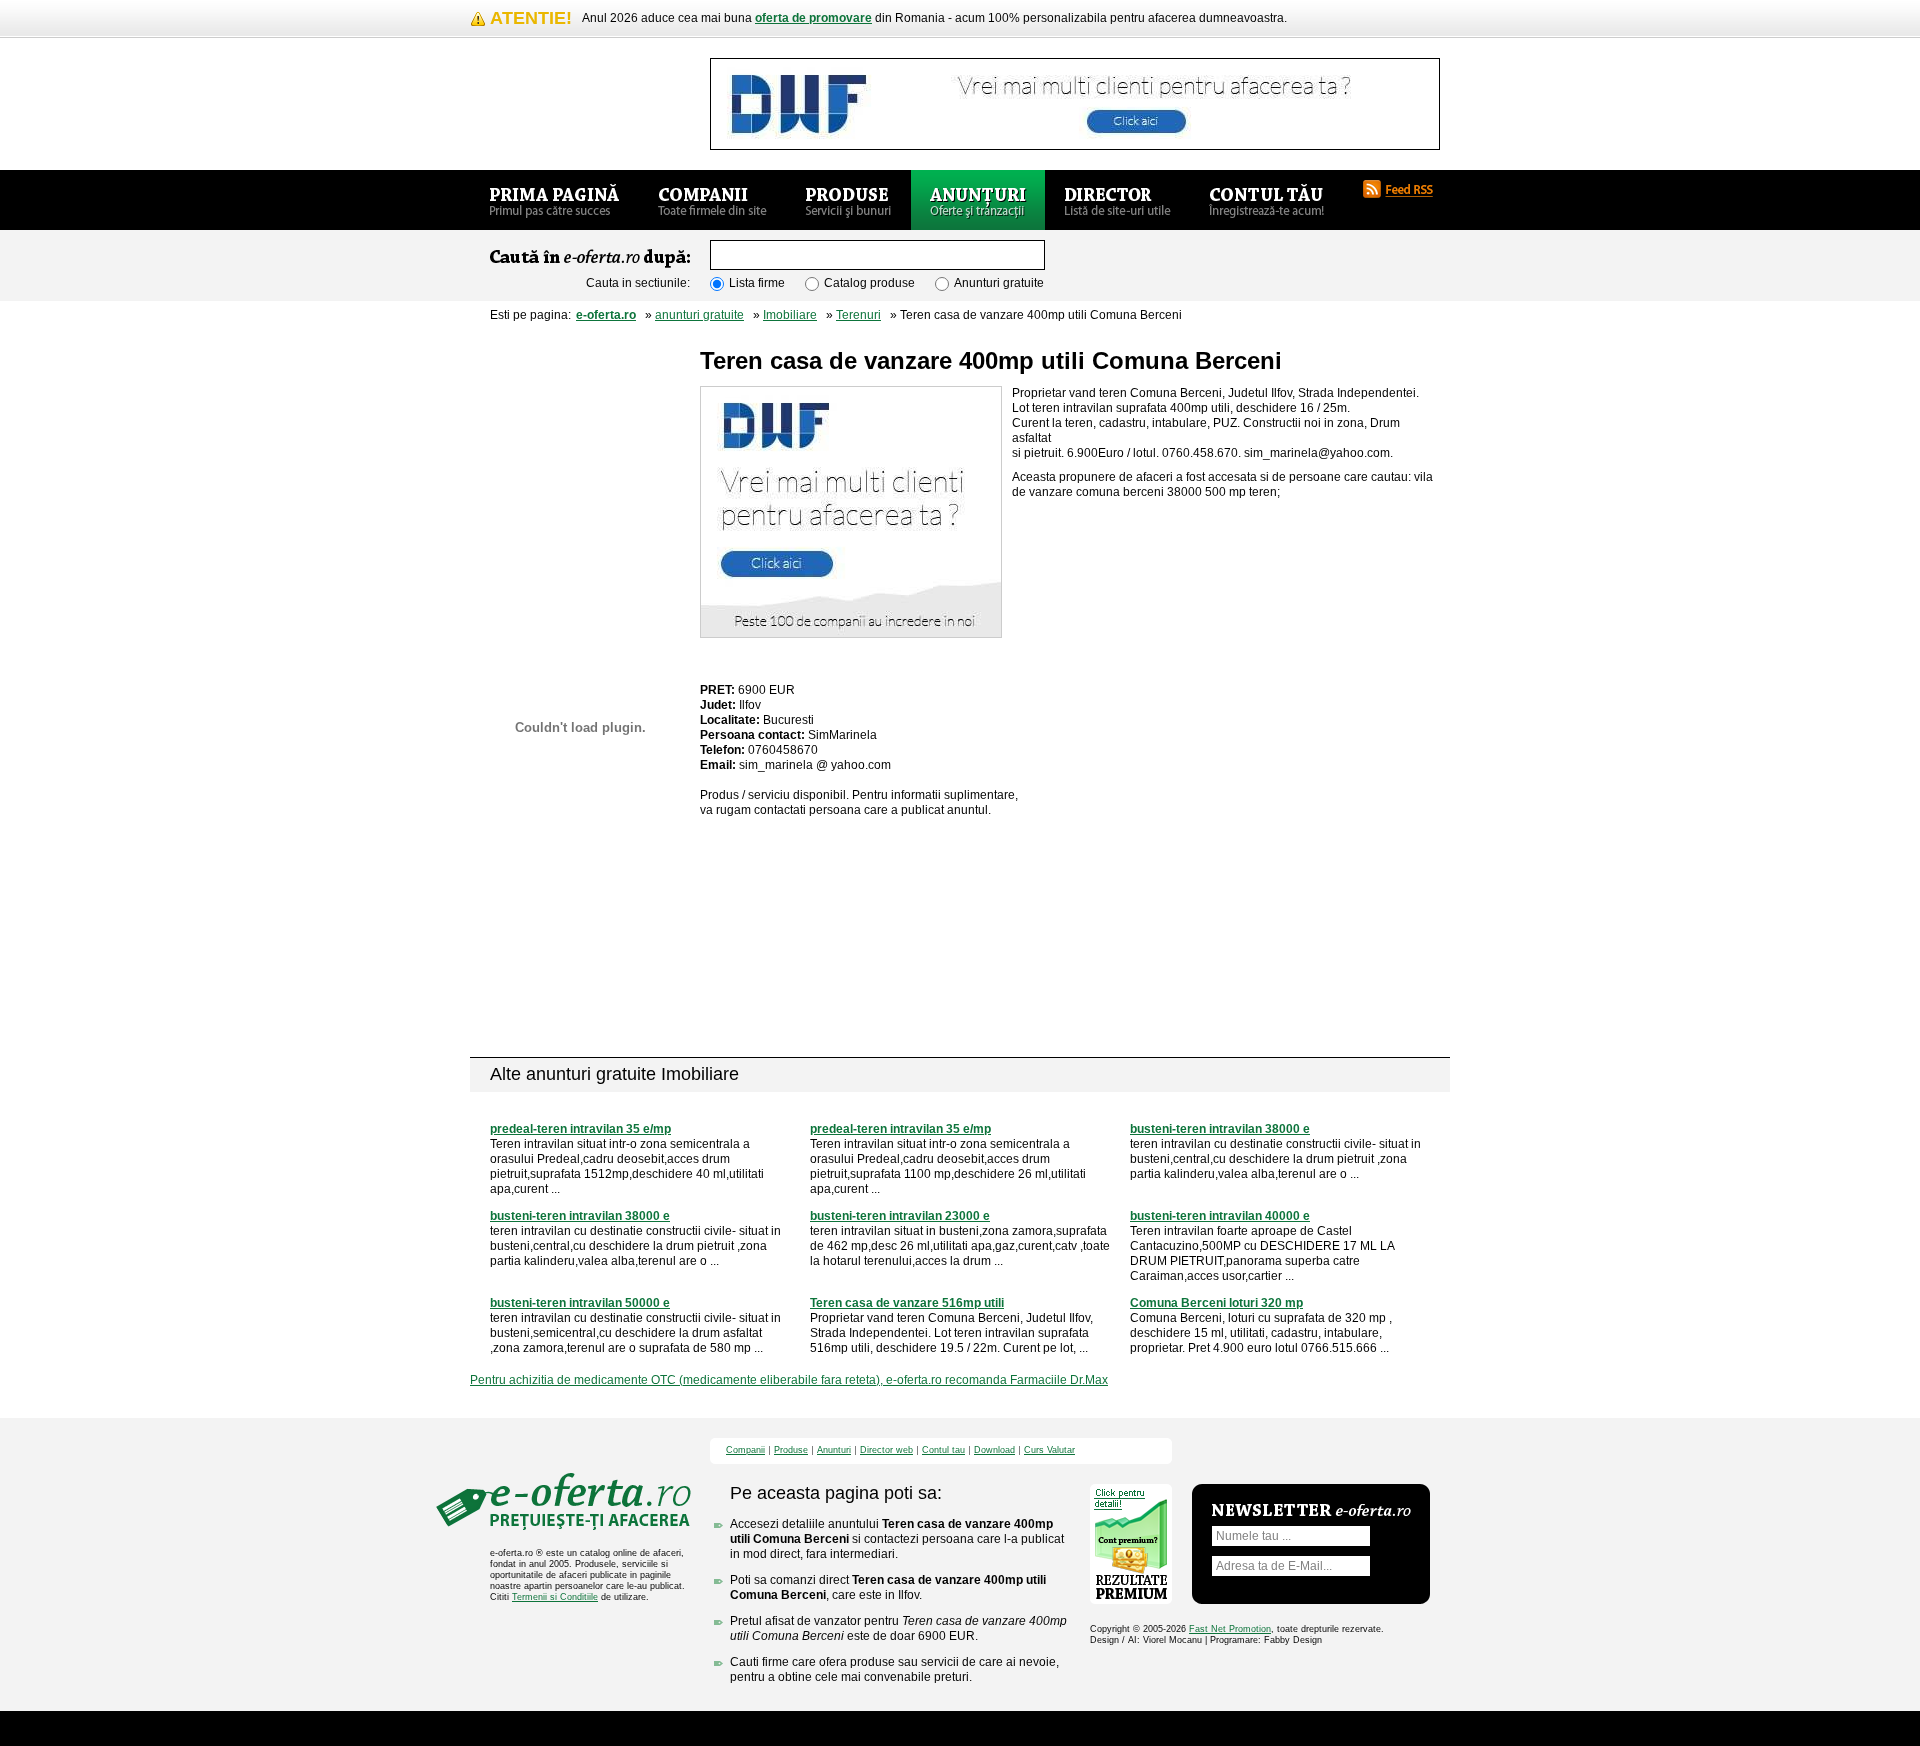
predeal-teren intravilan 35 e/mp (580, 1129)
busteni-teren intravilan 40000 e (1220, 1216)
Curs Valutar (1049, 1450)
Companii (745, 1450)
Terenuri (858, 315)
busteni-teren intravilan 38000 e (1220, 1129)
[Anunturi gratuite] (978, 200)
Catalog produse (869, 283)
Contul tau (943, 1450)
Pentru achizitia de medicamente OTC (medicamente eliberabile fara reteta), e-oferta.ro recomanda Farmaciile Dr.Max (789, 1380)
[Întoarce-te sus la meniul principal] (1311, 1451)
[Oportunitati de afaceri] (554, 200)
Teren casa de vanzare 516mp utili (907, 1303)
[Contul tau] (1266, 200)
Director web (886, 1450)
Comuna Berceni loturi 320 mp (1216, 1303)
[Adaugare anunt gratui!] (580, 379)
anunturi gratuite (699, 315)
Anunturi (834, 1450)
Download (994, 1450)
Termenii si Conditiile (555, 1597)
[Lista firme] (712, 200)
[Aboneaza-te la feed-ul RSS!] (1406, 189)
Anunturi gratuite (999, 283)
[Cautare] (1125, 256)
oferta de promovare (813, 18)
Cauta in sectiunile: (638, 283)
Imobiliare (790, 315)
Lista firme (757, 283)
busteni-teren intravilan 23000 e (900, 1216)
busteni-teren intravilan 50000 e (580, 1303)
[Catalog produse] (848, 200)
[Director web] (1117, 200)
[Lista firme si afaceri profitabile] (563, 125)
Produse (791, 1450)
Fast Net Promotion (1230, 1629)
